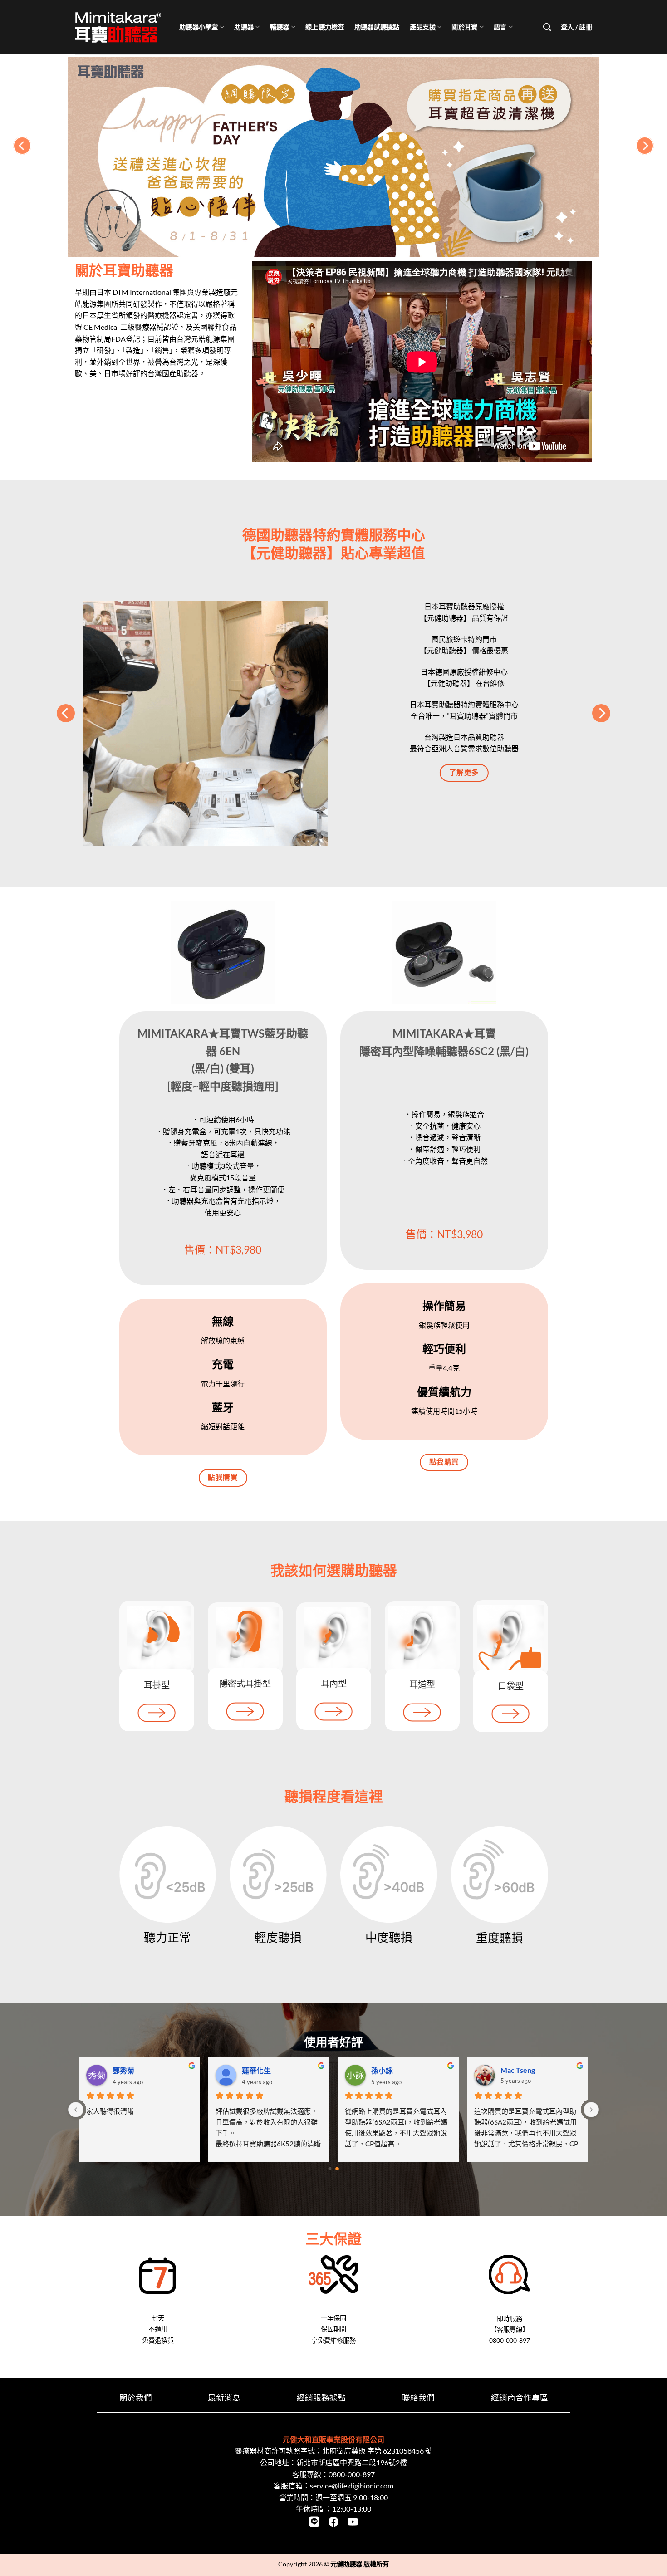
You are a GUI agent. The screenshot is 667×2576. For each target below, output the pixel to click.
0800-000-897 (352, 2474)
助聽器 (244, 27)
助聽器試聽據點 (377, 27)
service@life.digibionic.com (352, 2485)
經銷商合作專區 (520, 2397)
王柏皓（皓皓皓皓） (275, 2070)
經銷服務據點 (321, 2397)
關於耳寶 (464, 27)
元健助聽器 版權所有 (360, 2564)
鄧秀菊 (511, 2070)
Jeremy (125, 2070)
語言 (500, 27)
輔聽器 (280, 27)
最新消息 (224, 2397)
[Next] (645, 146)
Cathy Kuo (388, 2070)
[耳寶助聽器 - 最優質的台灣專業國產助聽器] (120, 27)
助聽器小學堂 (199, 27)
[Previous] (22, 146)
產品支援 (423, 27)
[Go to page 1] (337, 2169)
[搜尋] (547, 27)
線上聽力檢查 (325, 27)
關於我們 (136, 2397)
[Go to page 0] (330, 2169)
